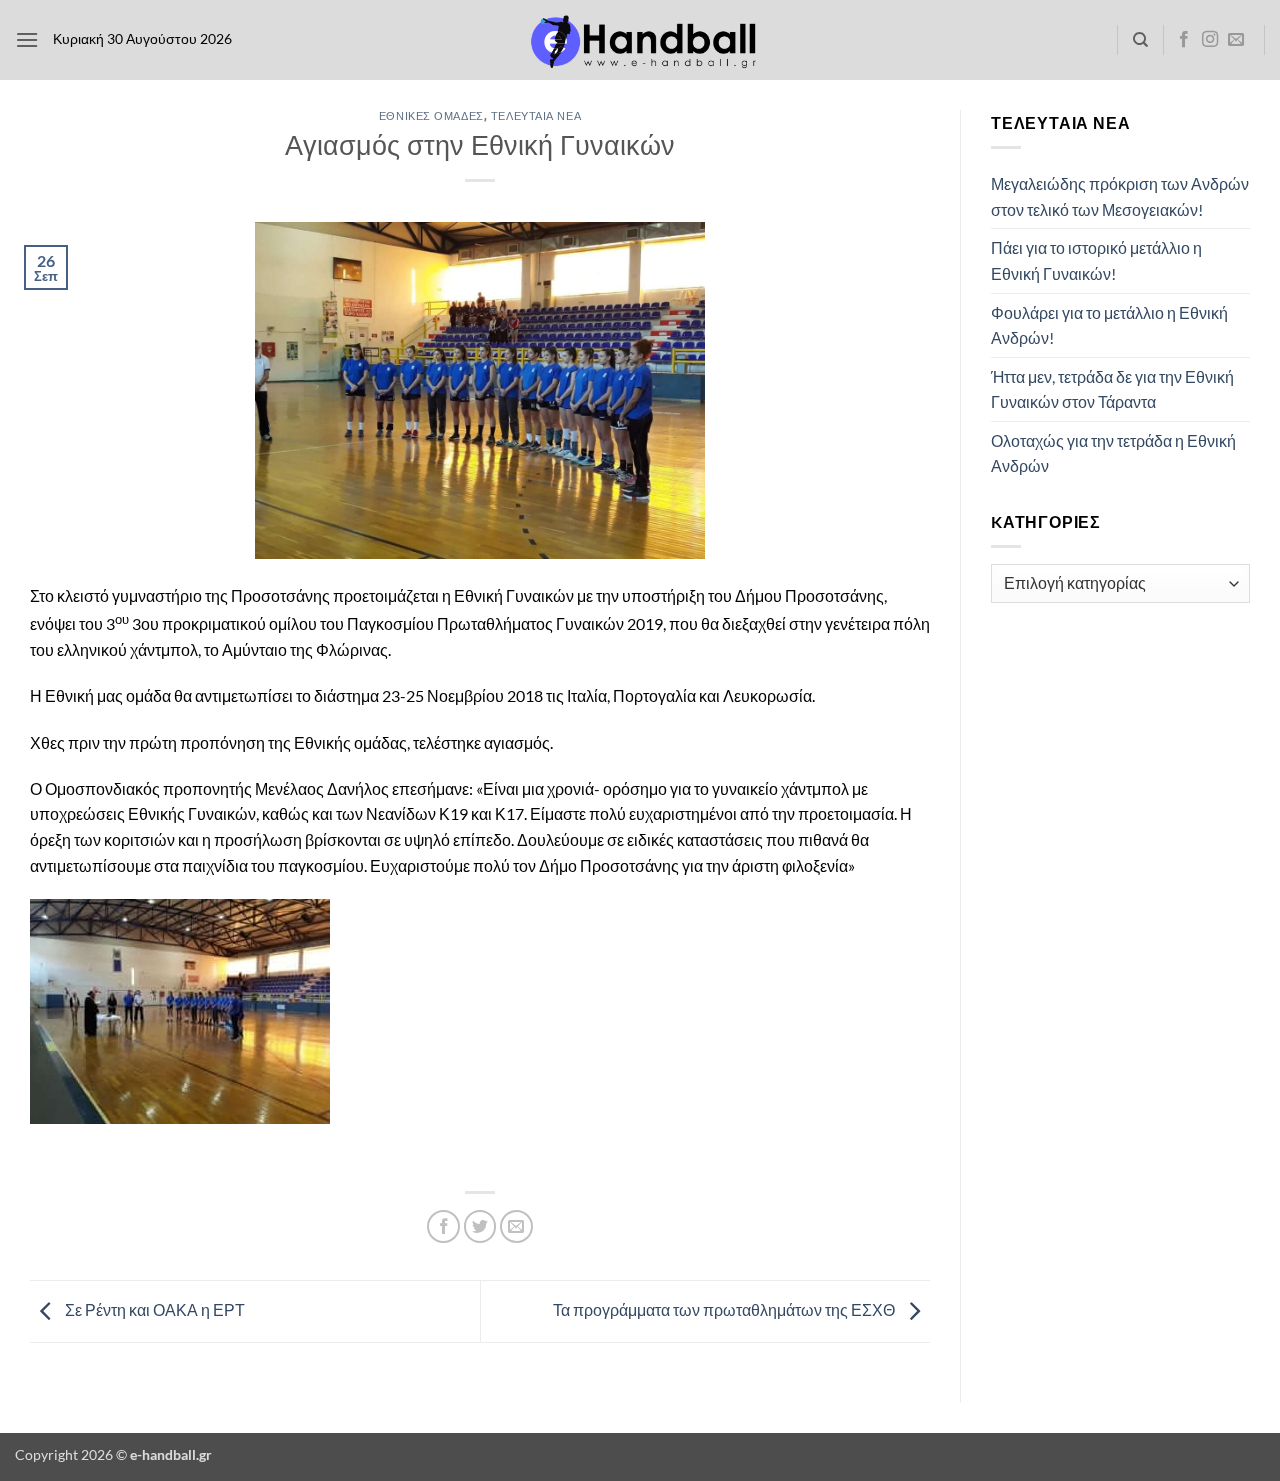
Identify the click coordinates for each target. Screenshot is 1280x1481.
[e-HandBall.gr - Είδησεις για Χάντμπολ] (640, 40)
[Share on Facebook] (443, 1226)
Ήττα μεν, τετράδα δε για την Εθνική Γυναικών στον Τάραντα (1112, 389)
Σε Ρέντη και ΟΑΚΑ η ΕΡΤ (153, 1309)
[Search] (1140, 40)
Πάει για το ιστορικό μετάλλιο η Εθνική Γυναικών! (1096, 260)
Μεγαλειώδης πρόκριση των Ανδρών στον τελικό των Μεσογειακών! (1120, 196)
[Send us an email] (1236, 40)
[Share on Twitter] (480, 1226)
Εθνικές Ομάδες (431, 115)
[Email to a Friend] (516, 1226)
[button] (27, 39)
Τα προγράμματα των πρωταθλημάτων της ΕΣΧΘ (725, 1309)
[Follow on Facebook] (1184, 40)
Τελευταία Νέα (536, 115)
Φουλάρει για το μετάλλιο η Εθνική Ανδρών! (1109, 325)
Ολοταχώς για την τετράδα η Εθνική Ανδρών (1113, 453)
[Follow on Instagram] (1210, 40)
